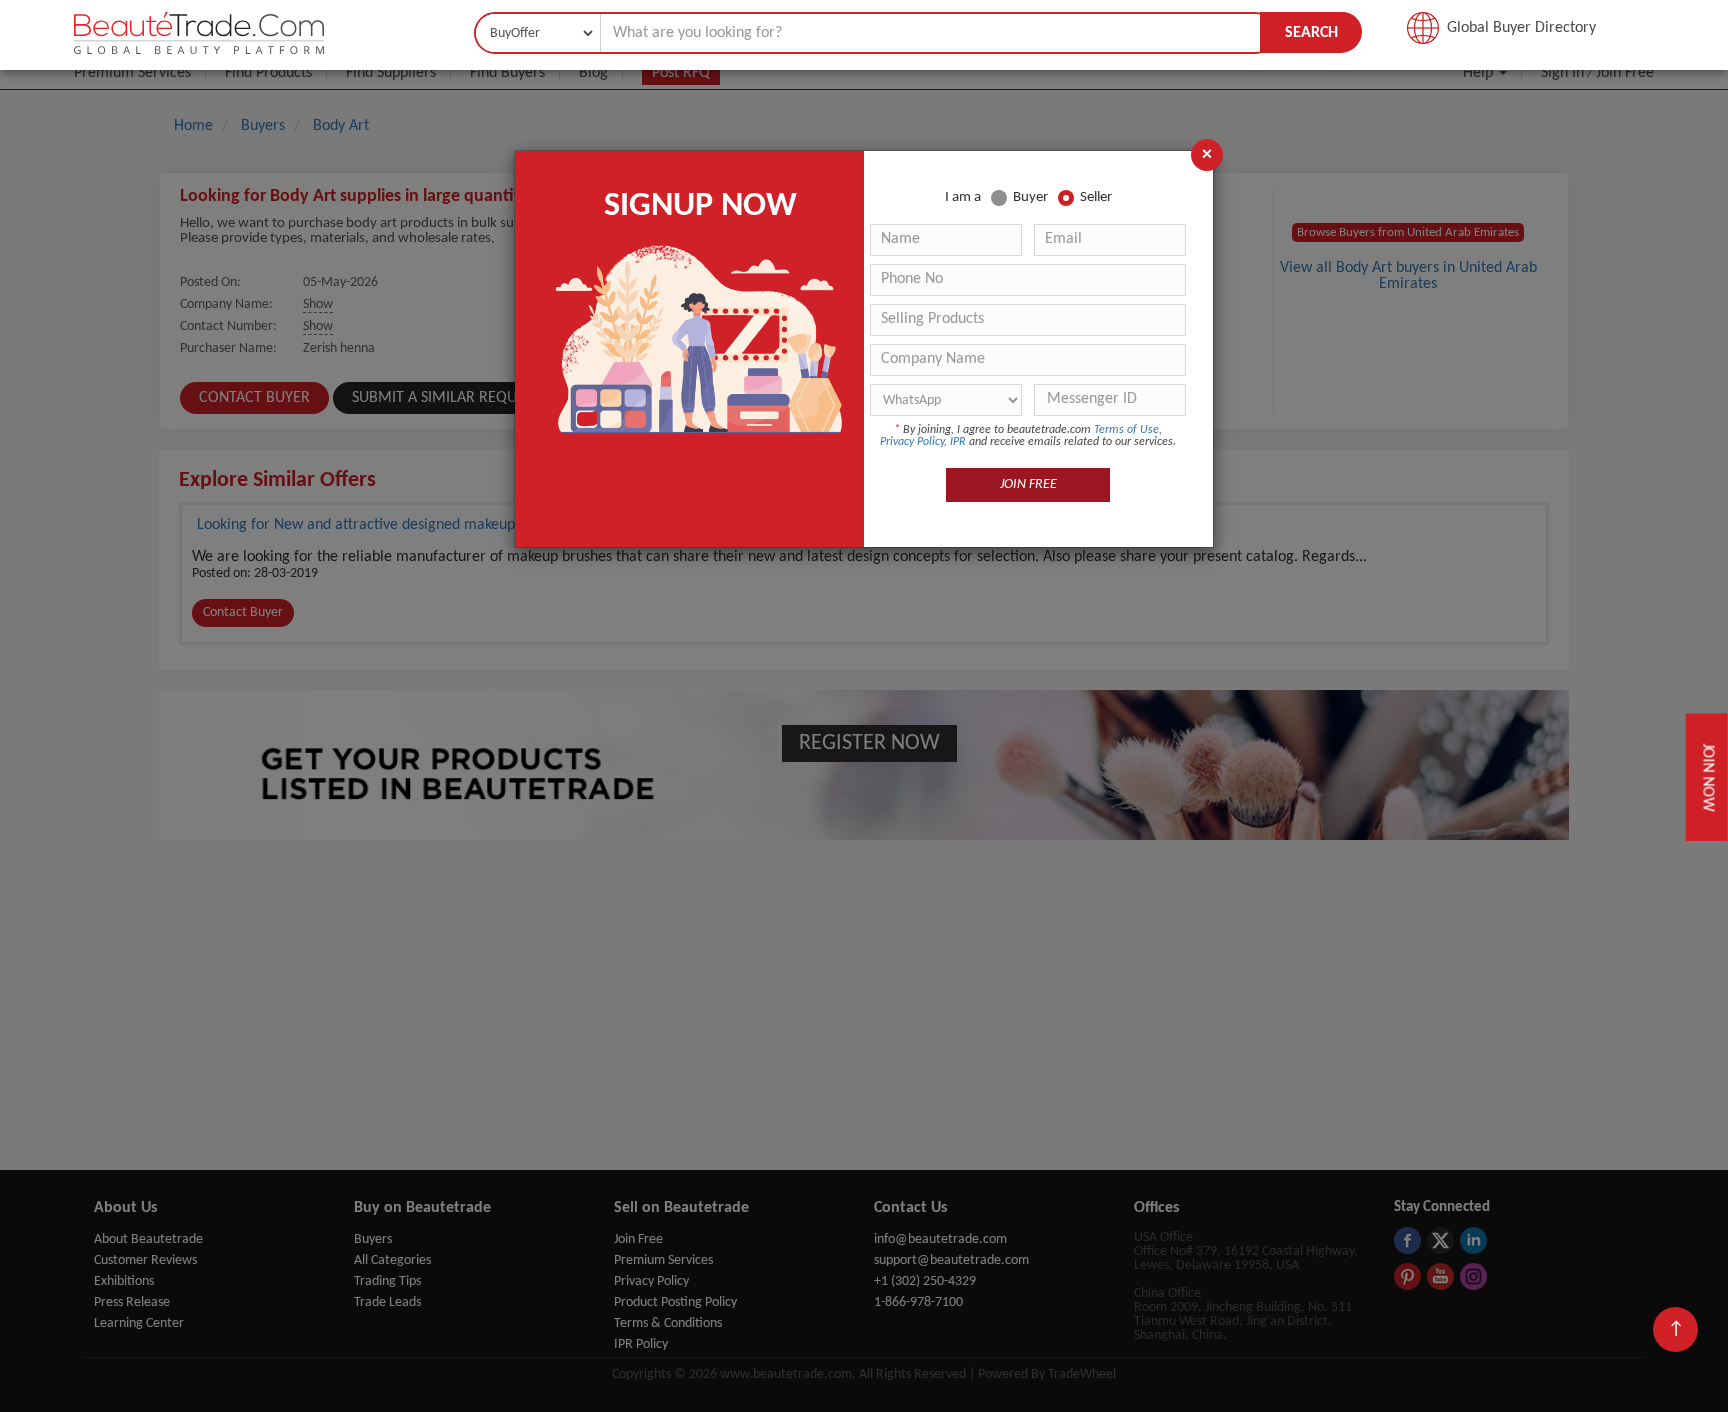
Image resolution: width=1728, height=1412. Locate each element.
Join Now (1707, 776)
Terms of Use (1126, 430)
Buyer (1030, 197)
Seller (1096, 197)
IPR (958, 442)
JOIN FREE (1028, 484)
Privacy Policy (912, 442)
